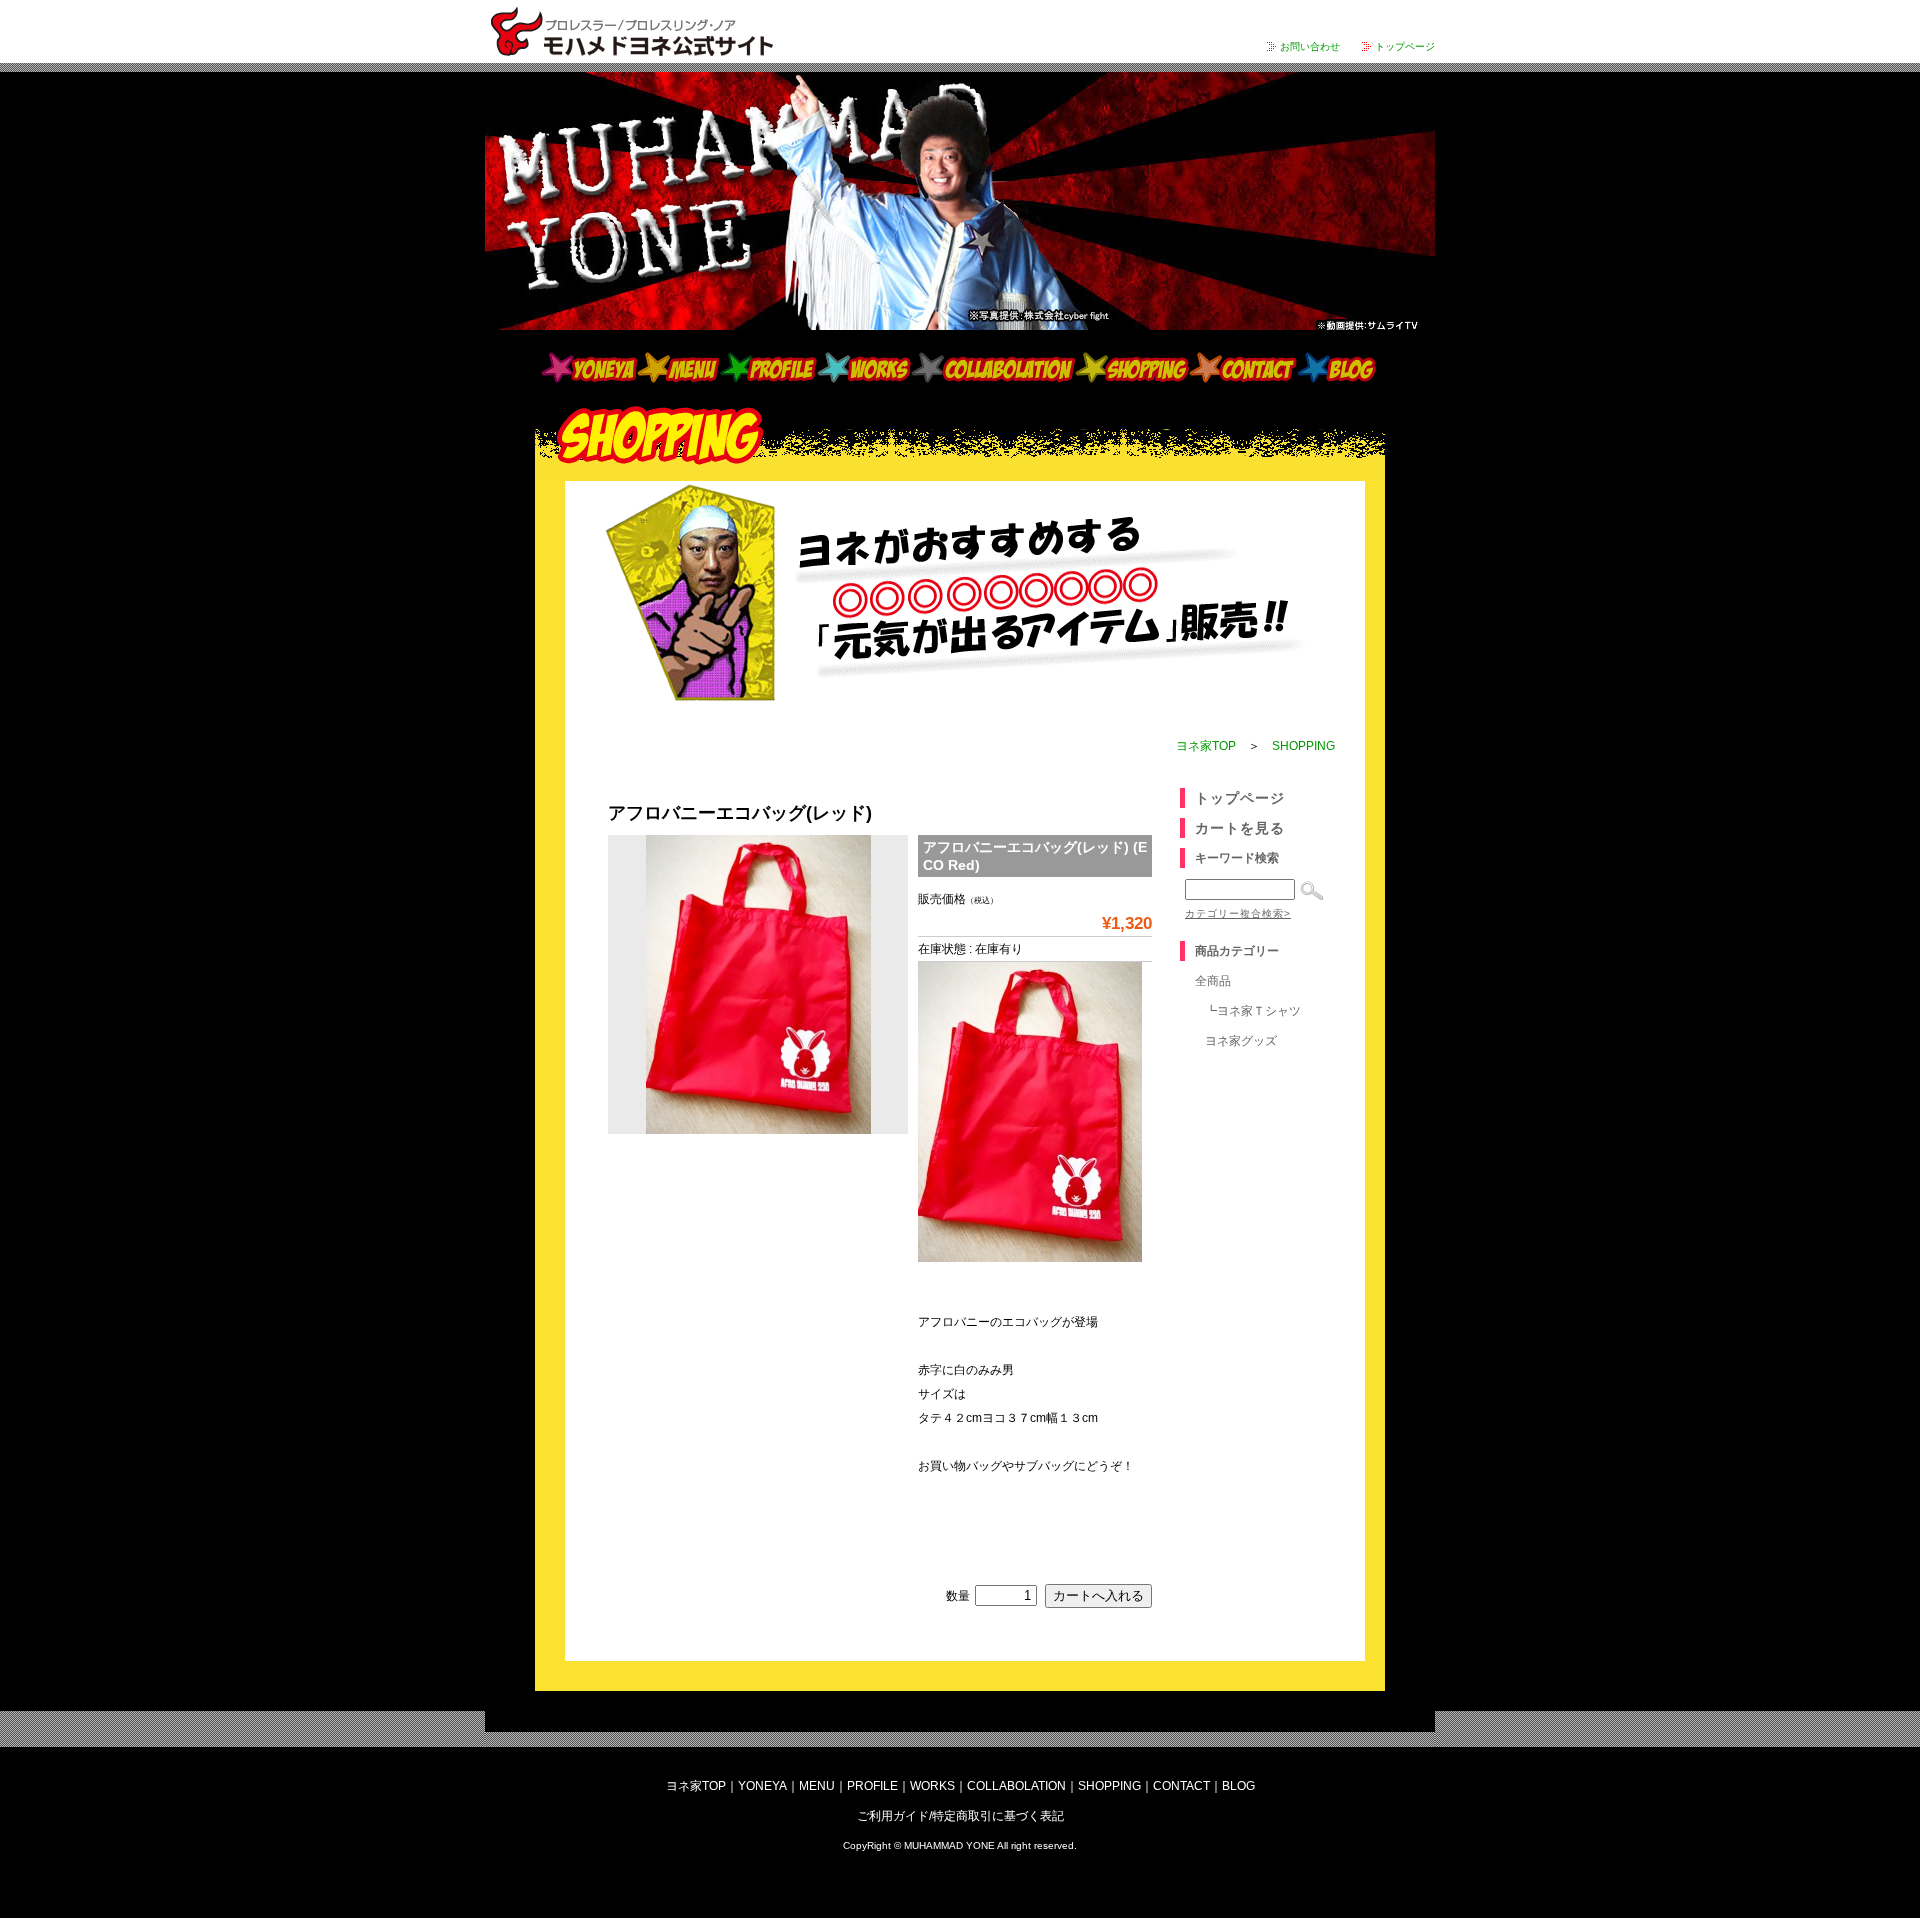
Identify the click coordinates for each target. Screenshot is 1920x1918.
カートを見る (1240, 828)
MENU (678, 367)
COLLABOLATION (993, 367)
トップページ (1405, 46)
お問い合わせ (1310, 46)
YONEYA (589, 367)
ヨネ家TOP (1206, 746)
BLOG (1337, 367)
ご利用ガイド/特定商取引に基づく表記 (960, 1816)
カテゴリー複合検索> (1238, 913)
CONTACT (1243, 367)
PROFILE (768, 367)
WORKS (864, 367)
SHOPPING (1132, 367)
